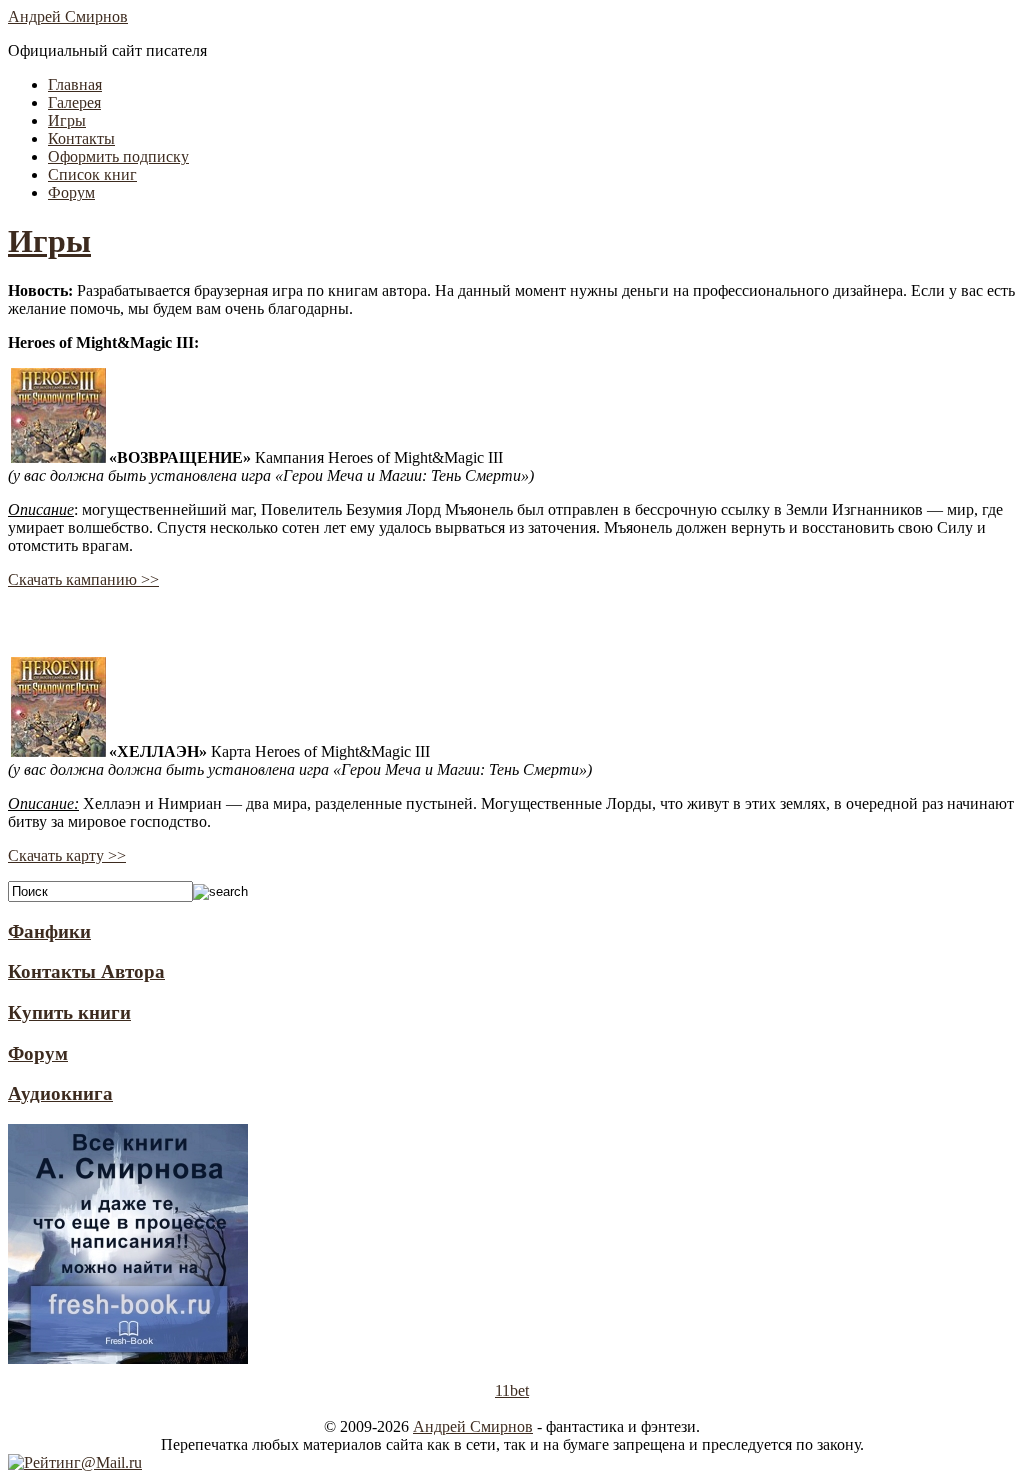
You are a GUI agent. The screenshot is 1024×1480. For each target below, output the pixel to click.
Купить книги (69, 1012)
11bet (512, 1390)
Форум (71, 192)
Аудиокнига (60, 1093)
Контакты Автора (86, 971)
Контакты (81, 138)
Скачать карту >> (67, 855)
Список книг (92, 174)
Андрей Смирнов (68, 16)
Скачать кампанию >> (83, 579)
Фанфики (49, 931)
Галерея (74, 102)
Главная (75, 84)
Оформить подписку (118, 156)
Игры (67, 120)
